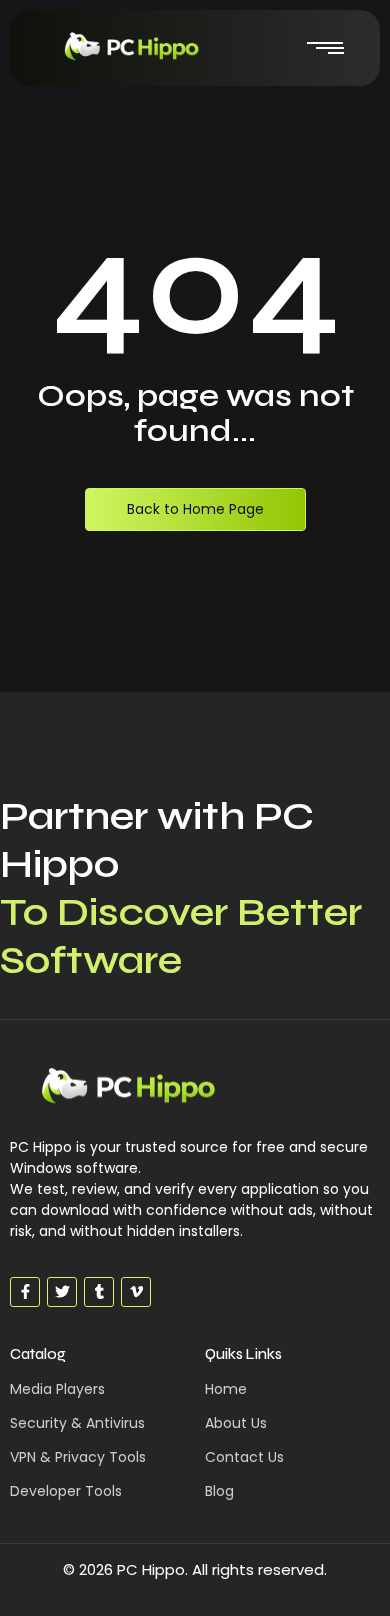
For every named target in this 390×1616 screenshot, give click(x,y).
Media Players (57, 1389)
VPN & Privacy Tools (78, 1457)
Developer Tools (66, 1491)
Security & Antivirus (77, 1423)
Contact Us (244, 1457)
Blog (219, 1491)
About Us (236, 1423)
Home (226, 1389)
